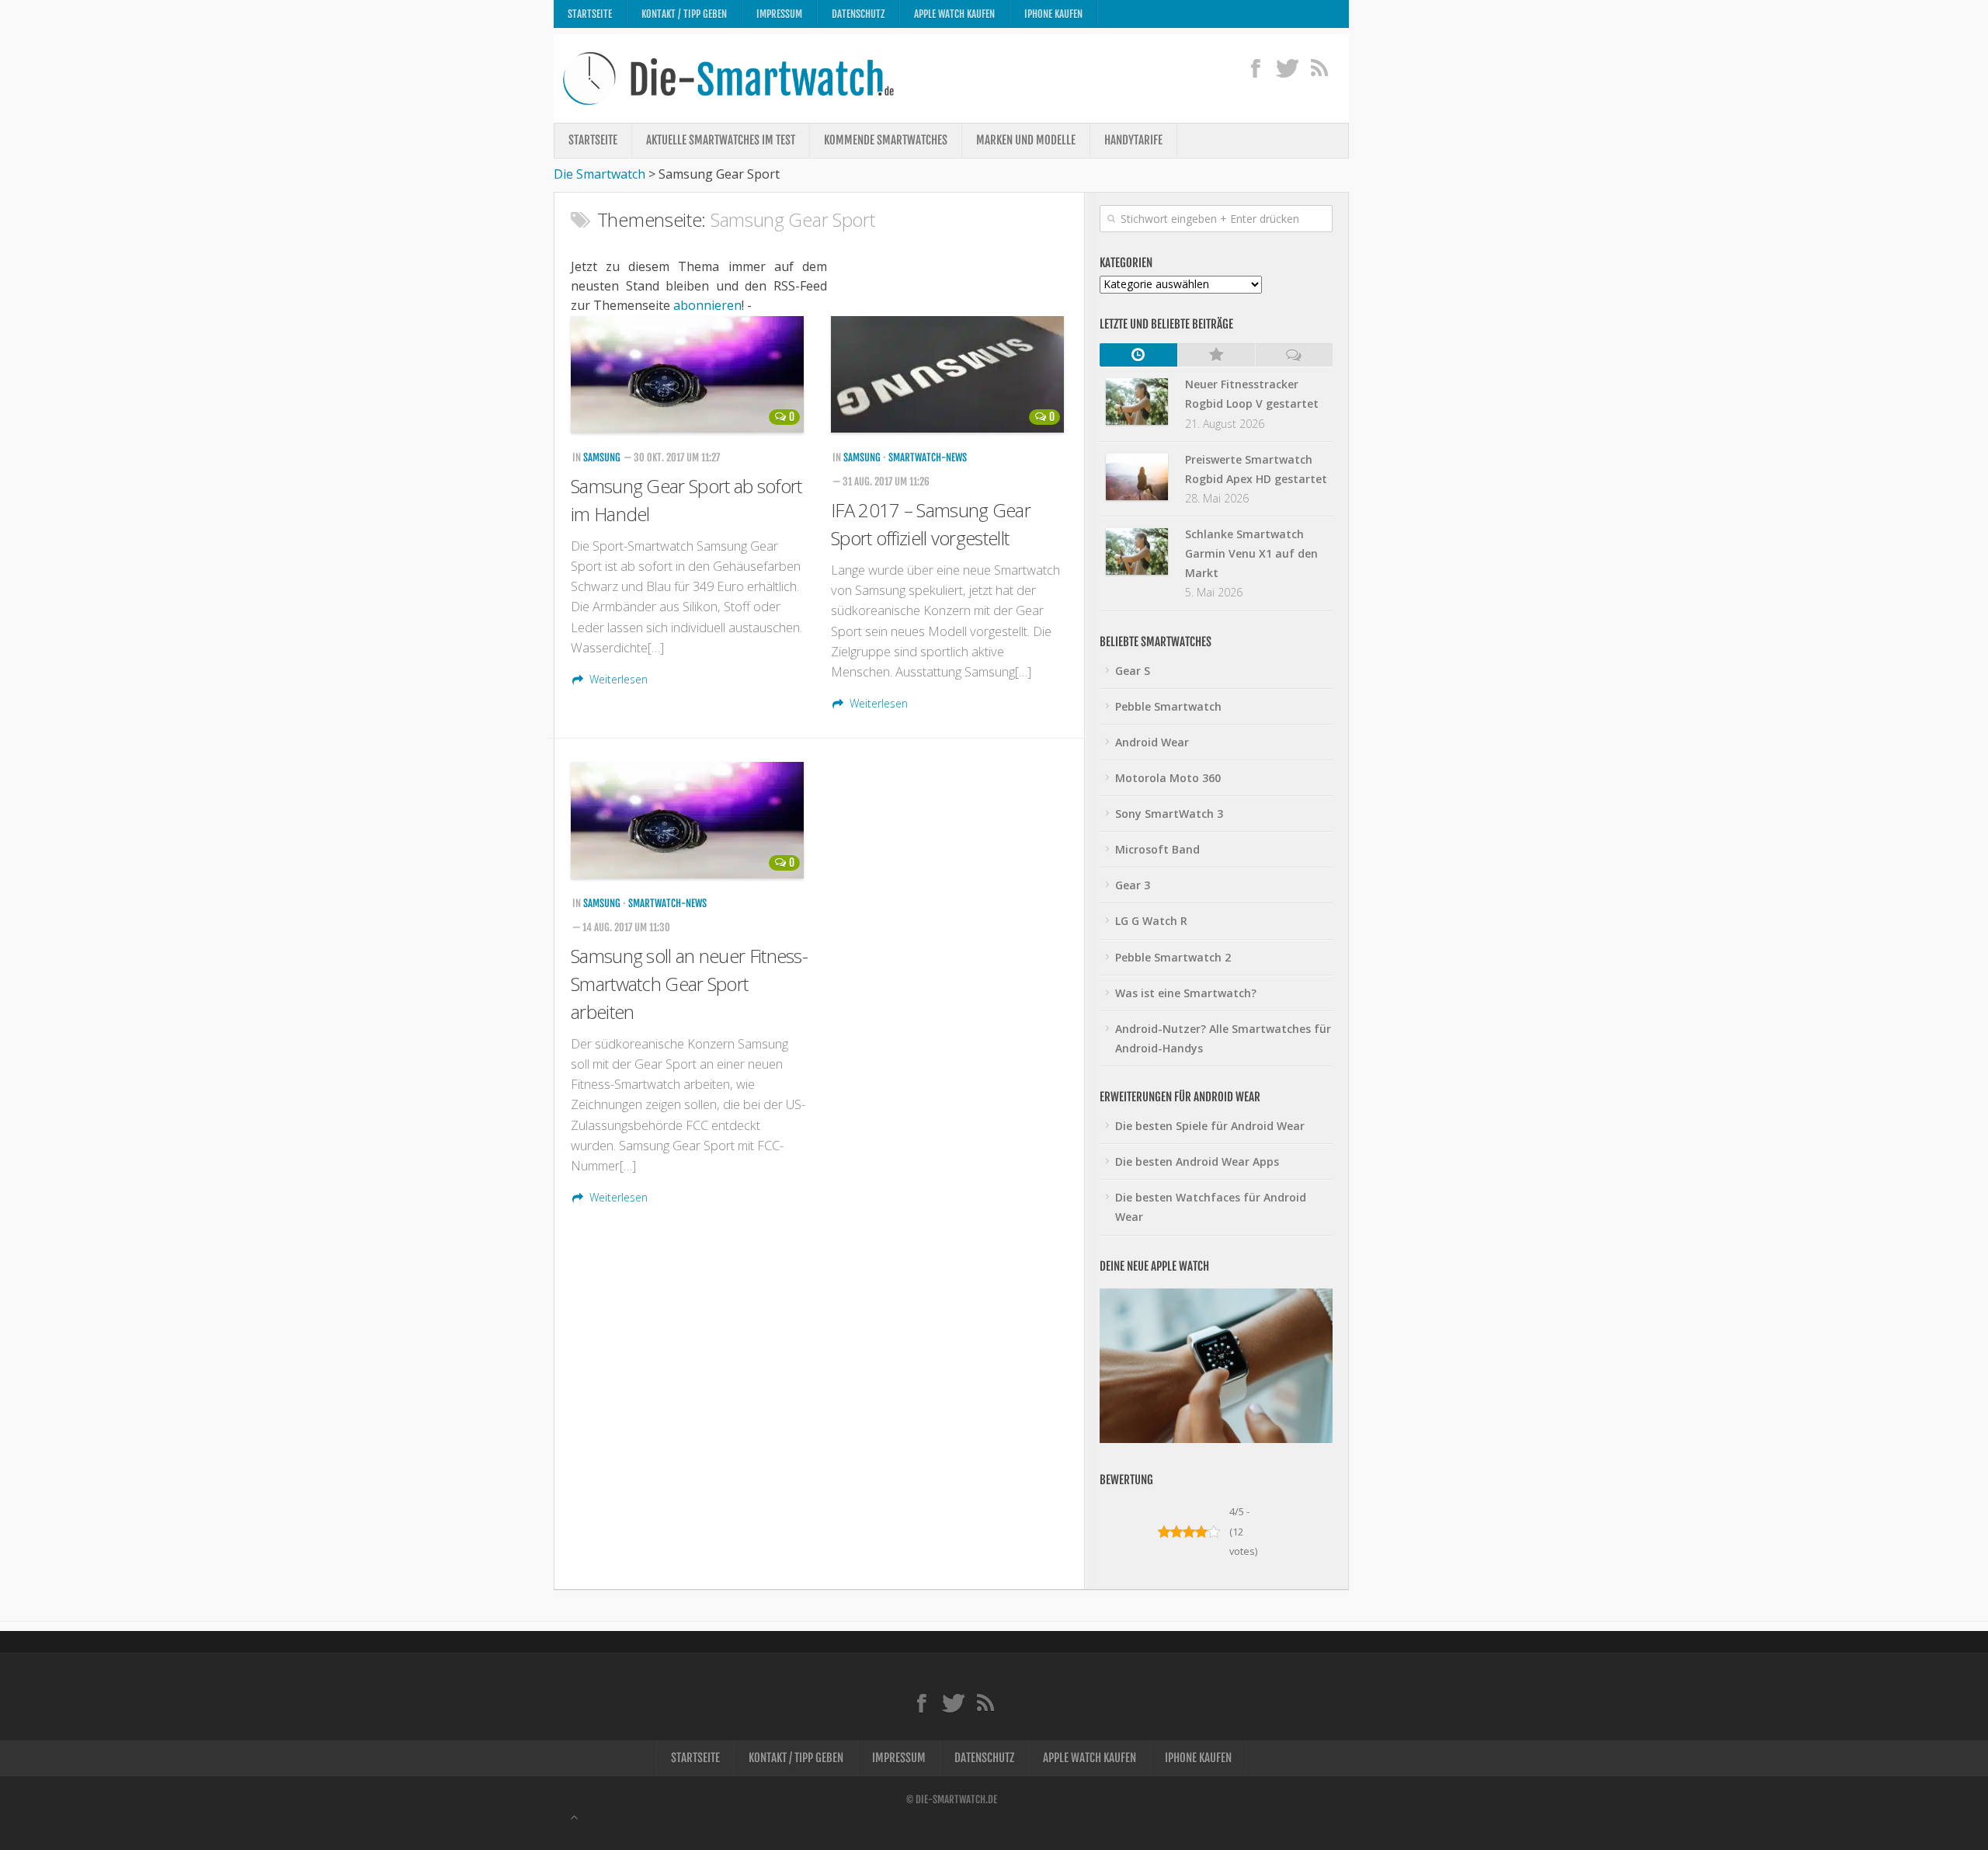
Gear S (1133, 671)
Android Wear (1152, 742)
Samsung (602, 457)
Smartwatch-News (928, 457)
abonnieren (707, 305)
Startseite (590, 14)
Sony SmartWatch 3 (1169, 814)
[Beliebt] (1216, 355)
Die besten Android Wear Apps (1197, 1161)
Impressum (779, 14)
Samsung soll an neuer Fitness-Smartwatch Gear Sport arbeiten (689, 984)
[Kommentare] (1294, 355)
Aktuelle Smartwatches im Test (721, 140)
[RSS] (1319, 68)
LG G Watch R (1151, 921)
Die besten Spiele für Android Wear (1210, 1126)
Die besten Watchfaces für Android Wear (1211, 1207)
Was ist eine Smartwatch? (1186, 993)
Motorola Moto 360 (1168, 778)
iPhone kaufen (1053, 14)
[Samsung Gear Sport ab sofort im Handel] (689, 374)
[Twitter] (1287, 68)
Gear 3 (1133, 885)
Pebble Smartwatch (1168, 706)
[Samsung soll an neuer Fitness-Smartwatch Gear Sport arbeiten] (689, 820)
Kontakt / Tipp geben (684, 14)
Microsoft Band (1157, 849)
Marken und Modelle (1026, 140)
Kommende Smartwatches (886, 140)
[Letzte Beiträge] (1138, 355)
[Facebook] (1255, 68)
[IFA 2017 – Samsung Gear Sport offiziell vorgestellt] (949, 374)
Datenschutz (858, 14)
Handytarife (1133, 140)
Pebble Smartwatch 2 (1173, 957)
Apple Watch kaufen (954, 14)
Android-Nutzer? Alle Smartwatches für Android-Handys (1223, 1038)
